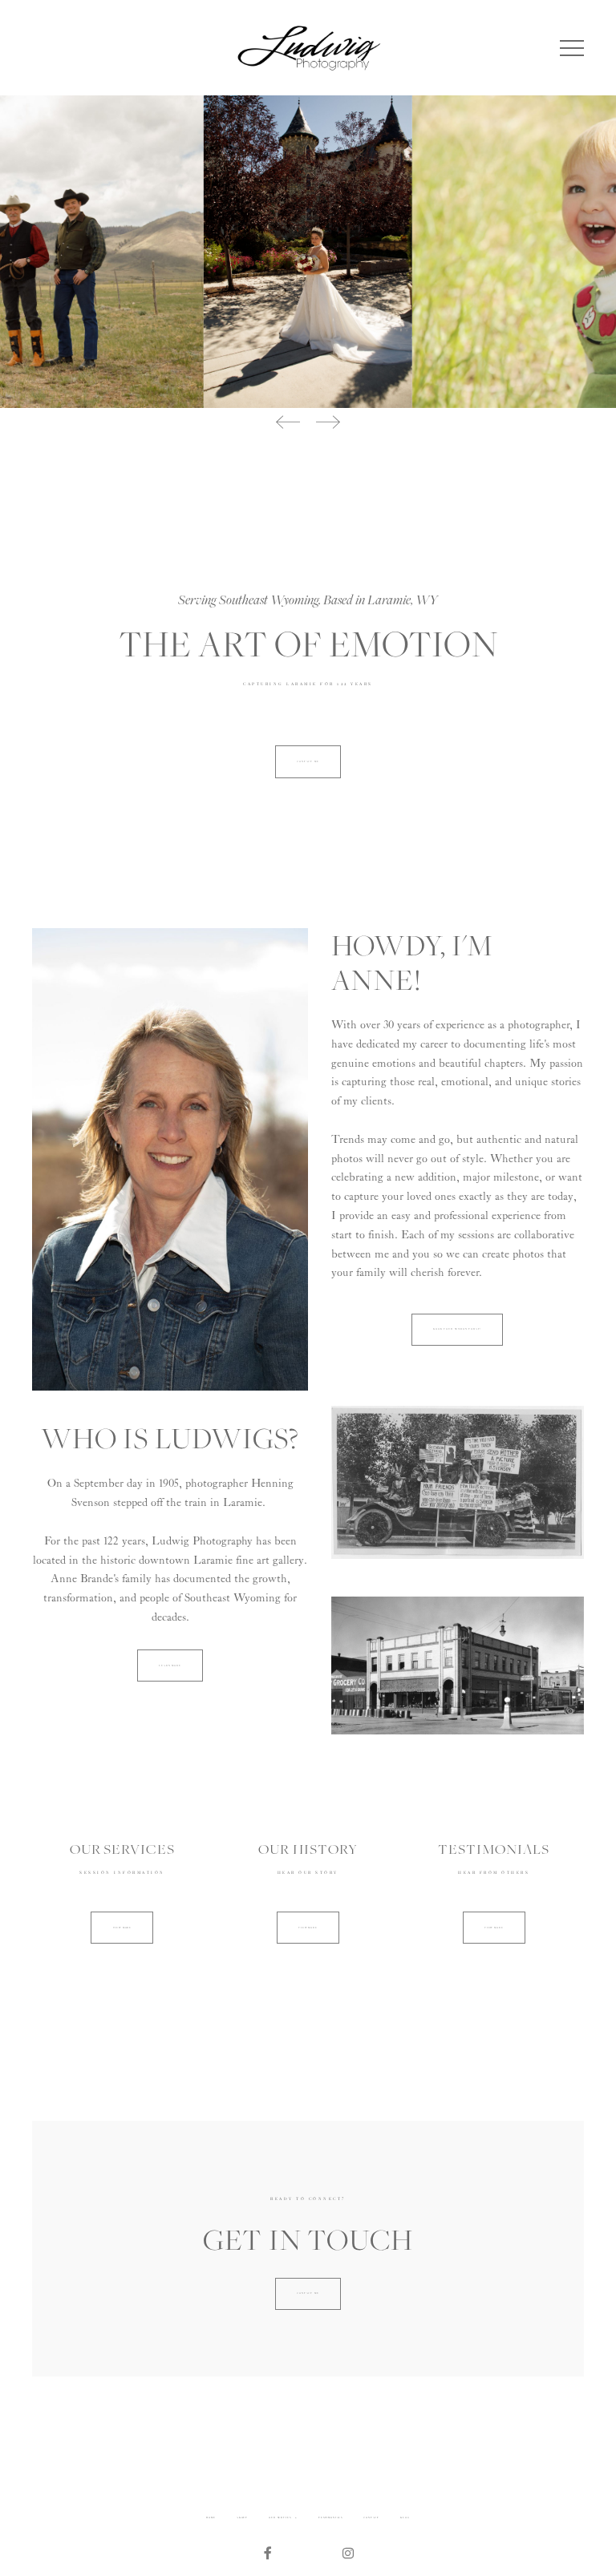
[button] (572, 48)
